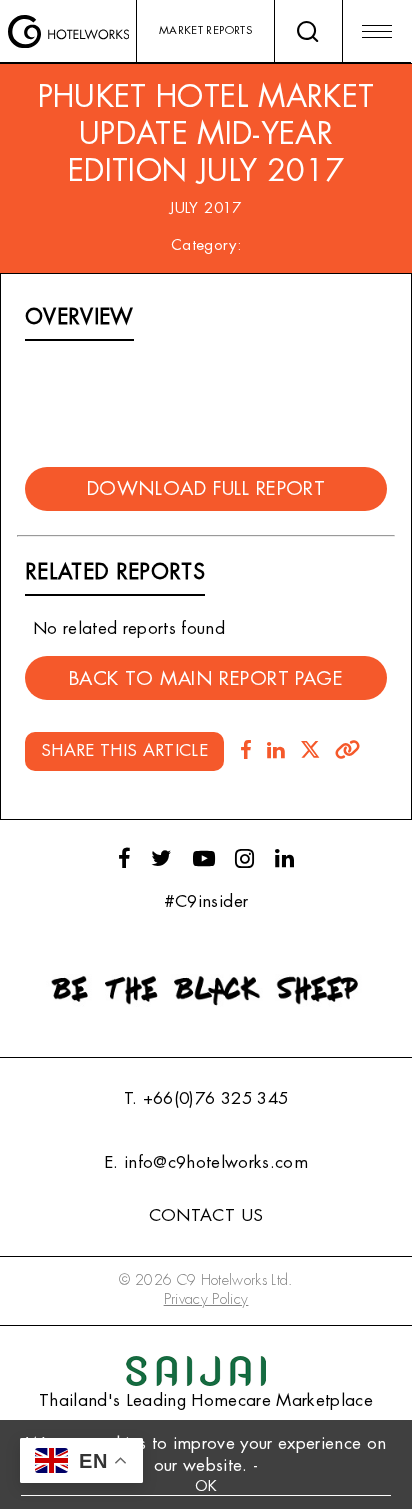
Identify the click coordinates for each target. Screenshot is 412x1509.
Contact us (206, 1215)
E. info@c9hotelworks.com (206, 1162)
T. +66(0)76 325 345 (206, 1098)
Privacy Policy (206, 1299)
